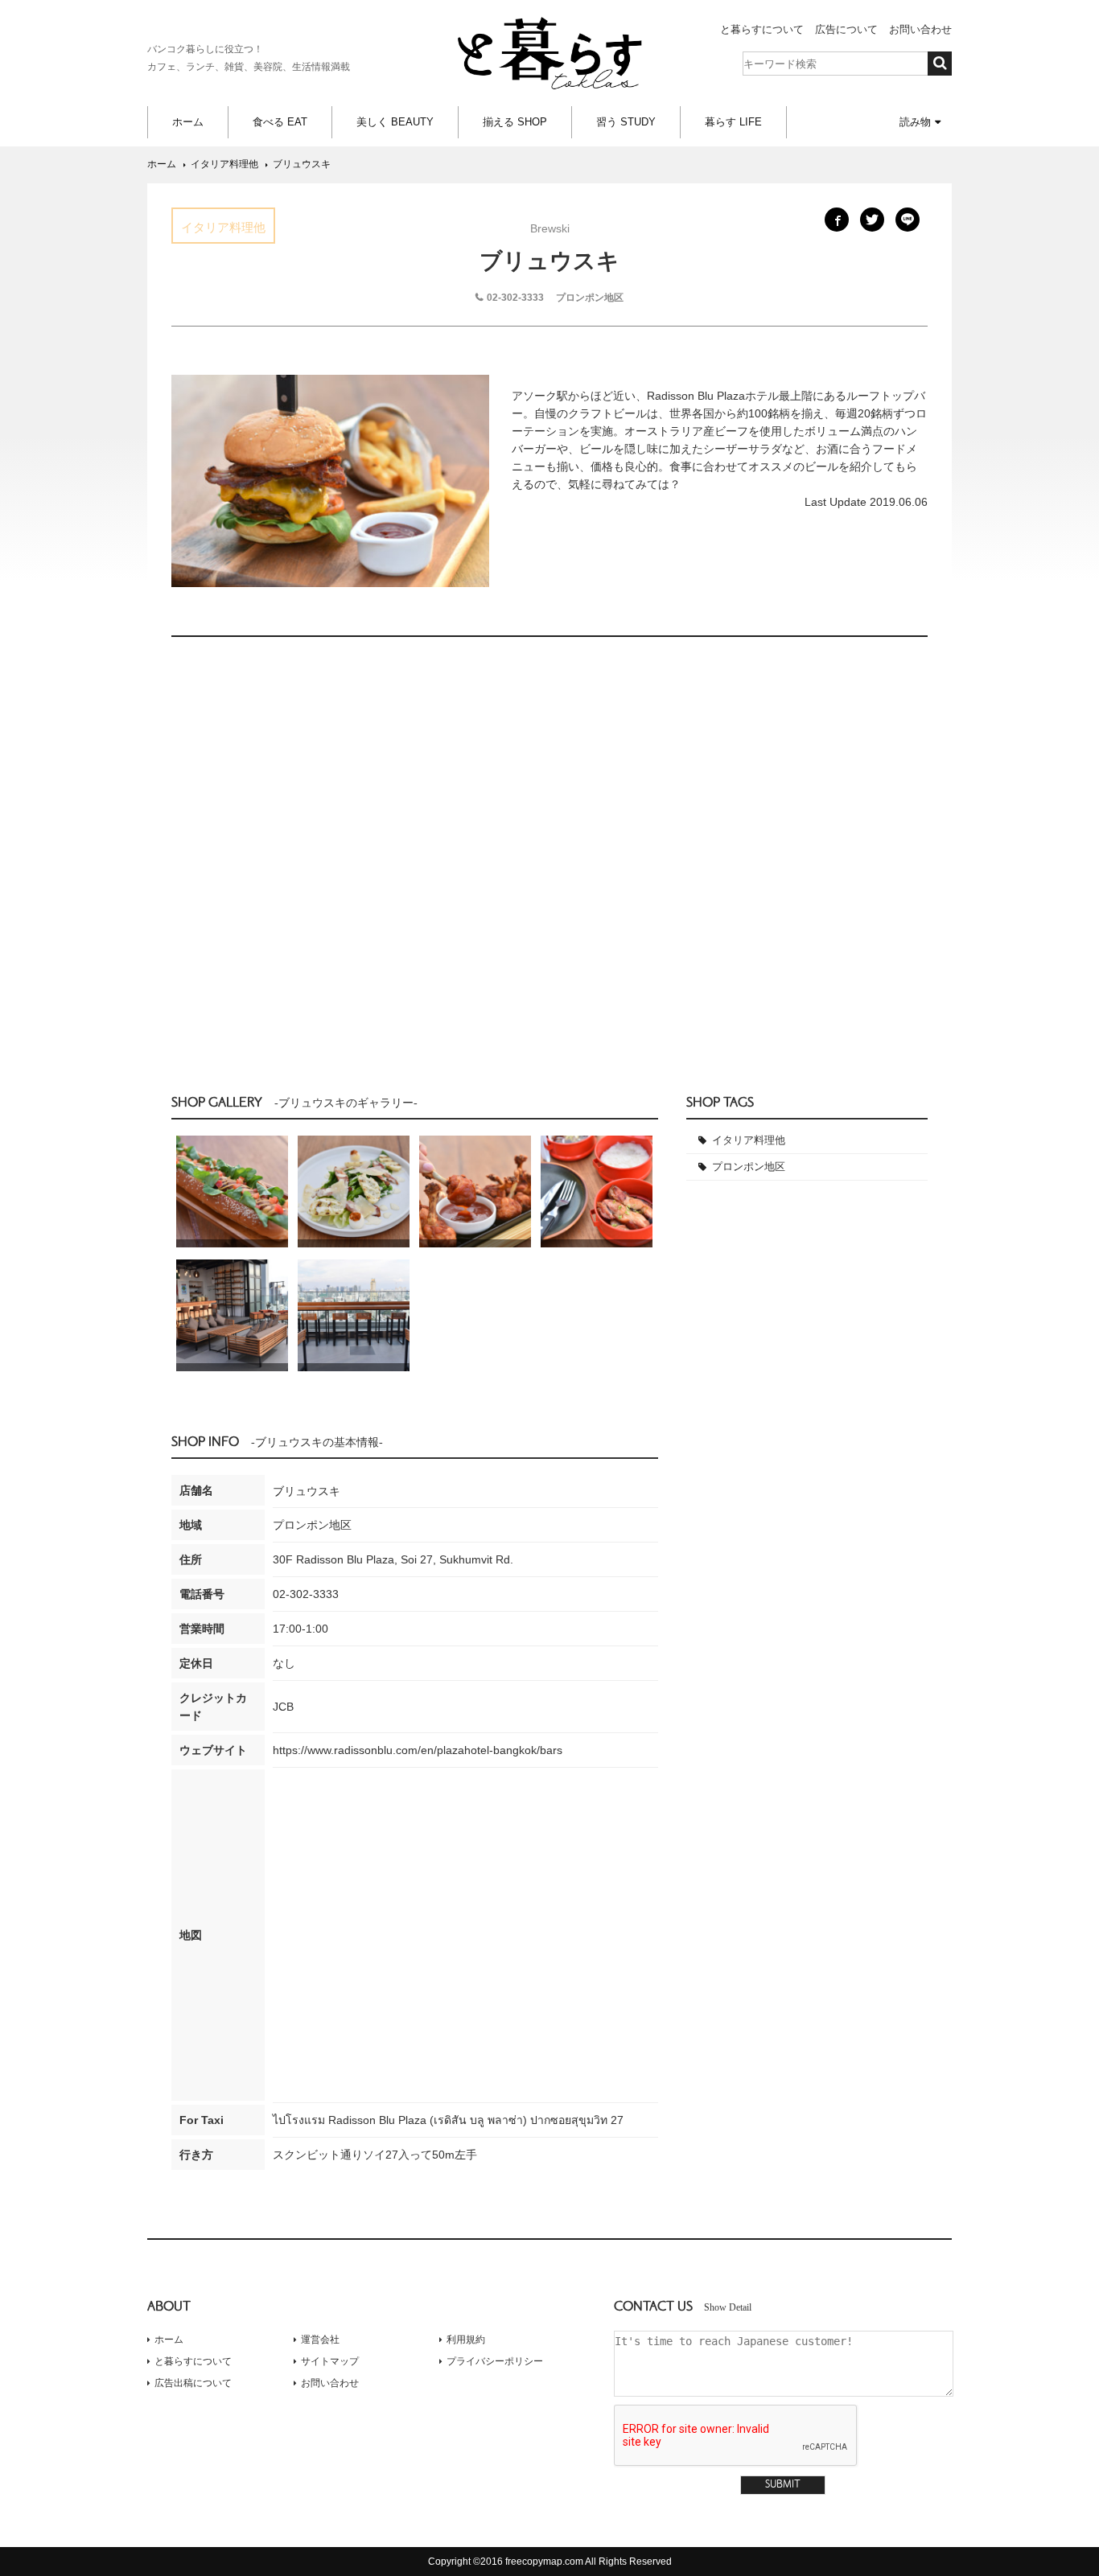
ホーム (188, 122)
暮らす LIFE (733, 122)
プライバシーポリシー (495, 2361)
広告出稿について (193, 2383)
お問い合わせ (920, 29)
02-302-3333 (515, 298)
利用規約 (466, 2340)
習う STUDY (626, 122)
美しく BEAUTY (395, 122)
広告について (846, 29)
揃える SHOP (515, 122)
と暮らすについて (762, 29)
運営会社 (320, 2340)
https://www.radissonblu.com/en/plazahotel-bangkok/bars (418, 1750)
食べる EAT (280, 122)
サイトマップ (330, 2361)
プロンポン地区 (749, 1167)
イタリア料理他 (749, 1140)
